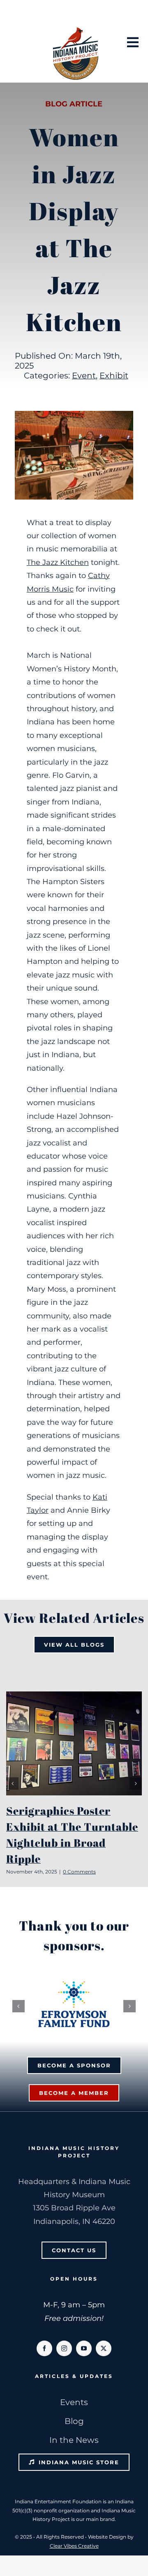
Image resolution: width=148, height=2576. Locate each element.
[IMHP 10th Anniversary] (75, 29)
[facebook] (44, 2348)
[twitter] (104, 2348)
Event (84, 376)
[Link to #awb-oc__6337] (133, 42)
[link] (58, 562)
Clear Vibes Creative (74, 2546)
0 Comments (79, 1872)
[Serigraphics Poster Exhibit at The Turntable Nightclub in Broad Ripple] (74, 1743)
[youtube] (84, 2348)
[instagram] (64, 2348)
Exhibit (114, 376)
